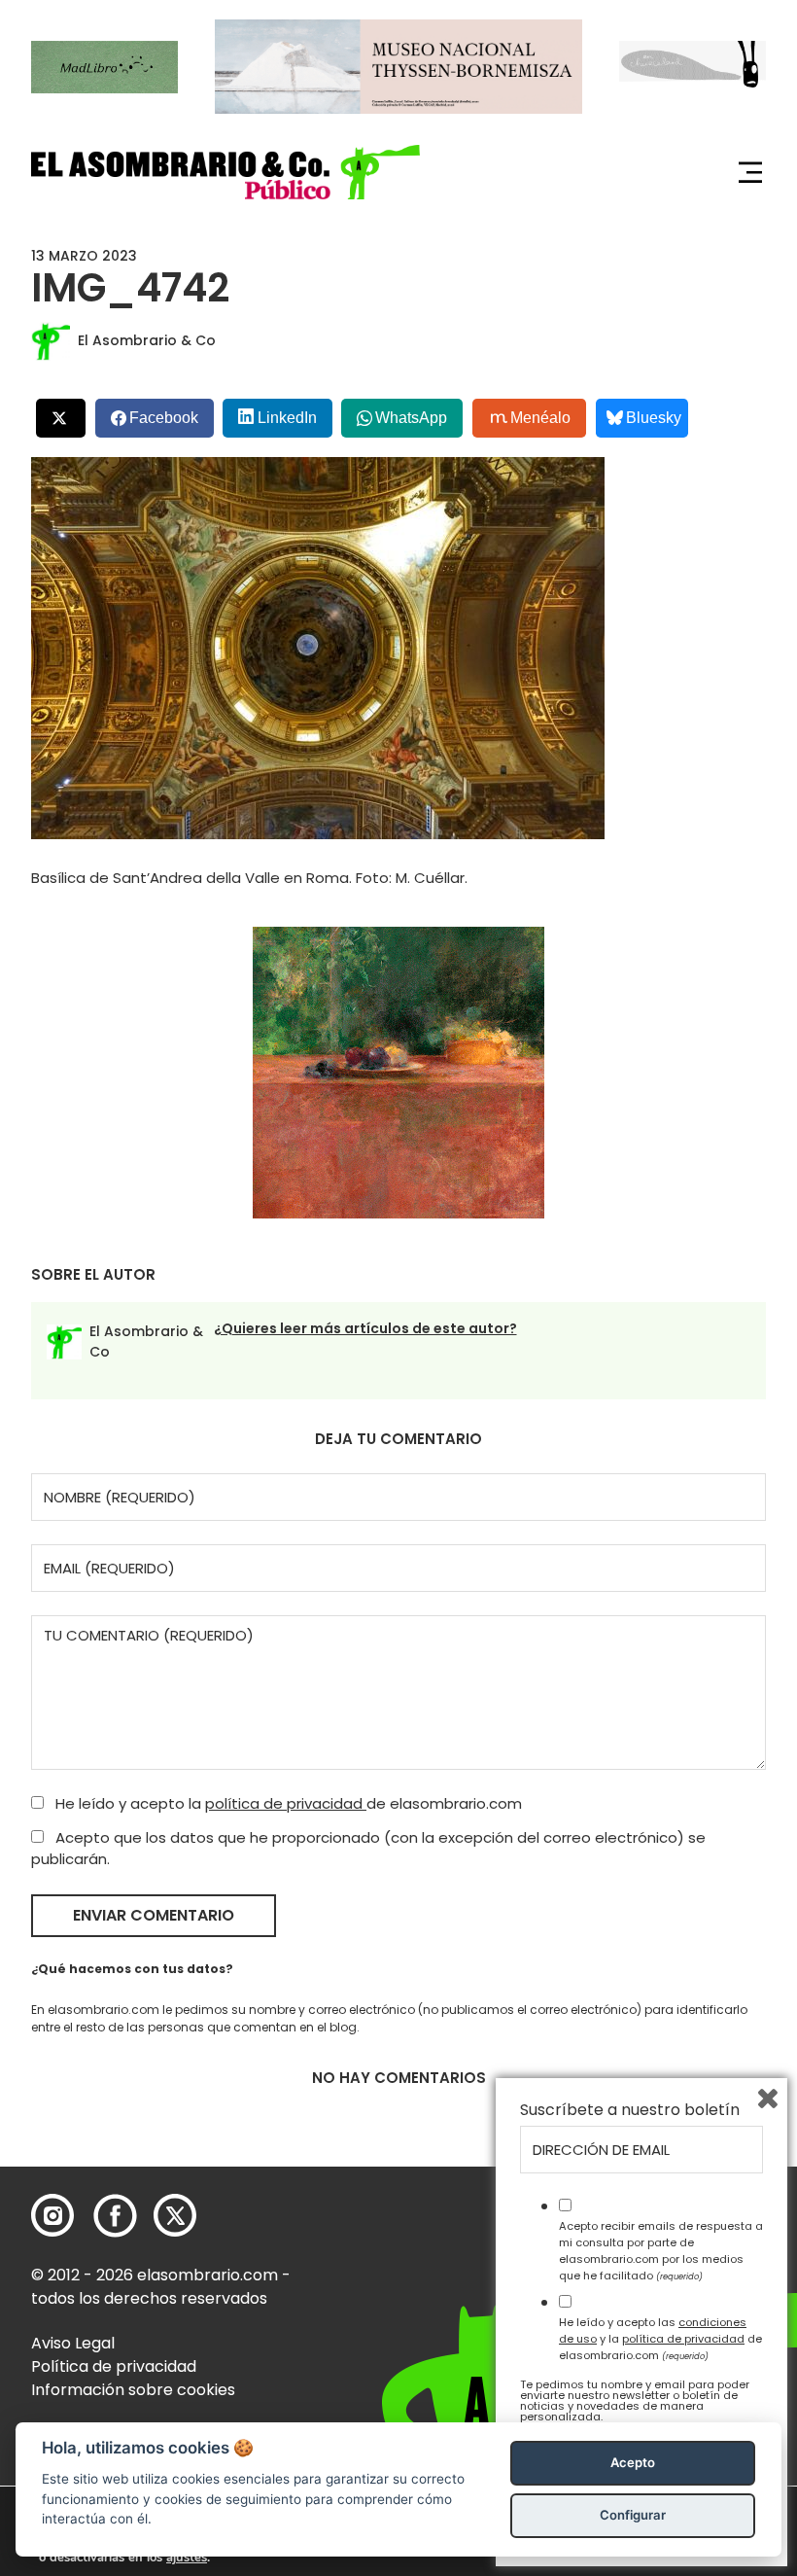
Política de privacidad (114, 2366)
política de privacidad (286, 1803)
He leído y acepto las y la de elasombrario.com (660, 2339)
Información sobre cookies (133, 2390)
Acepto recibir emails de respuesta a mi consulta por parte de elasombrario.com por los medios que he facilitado (661, 2250)
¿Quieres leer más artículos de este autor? (365, 1328)
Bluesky (654, 418)
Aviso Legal (73, 2343)
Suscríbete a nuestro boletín (630, 2110)
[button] (225, 172)
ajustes (187, 2558)
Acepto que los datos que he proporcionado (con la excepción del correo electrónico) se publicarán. (368, 1849)
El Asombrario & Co (147, 340)
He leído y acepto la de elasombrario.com (287, 1803)
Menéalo (540, 418)
